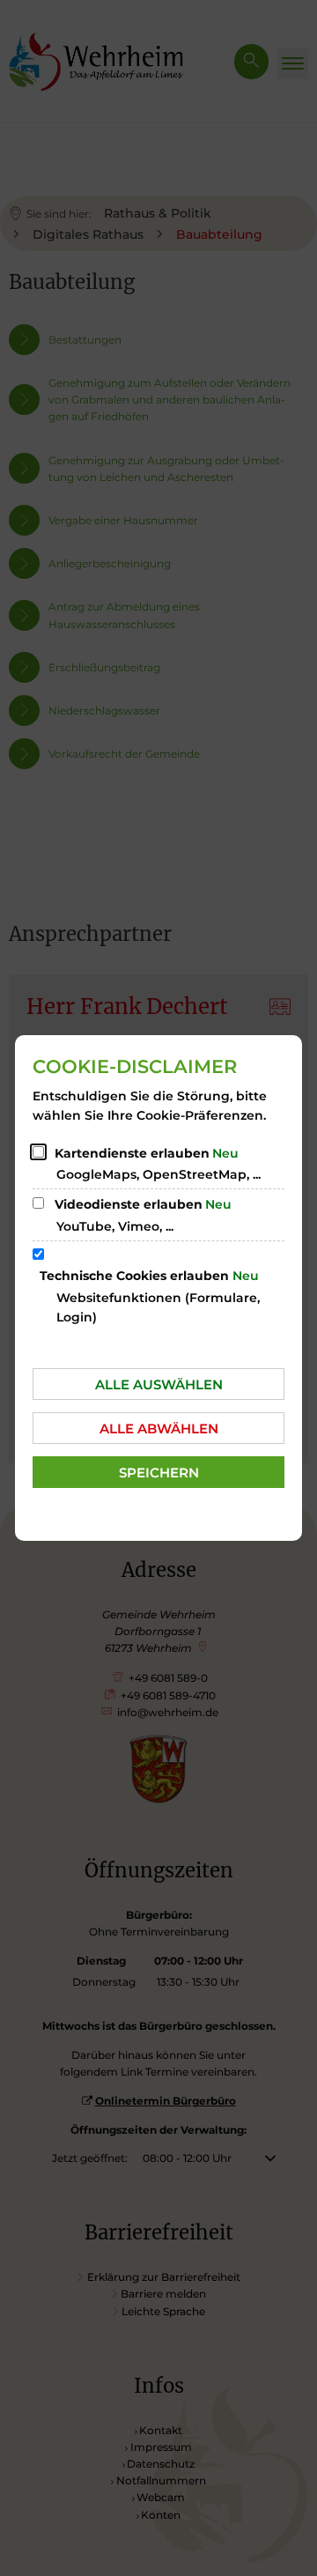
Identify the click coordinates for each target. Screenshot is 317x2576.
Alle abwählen (159, 1429)
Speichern (159, 1473)
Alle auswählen (159, 1384)
